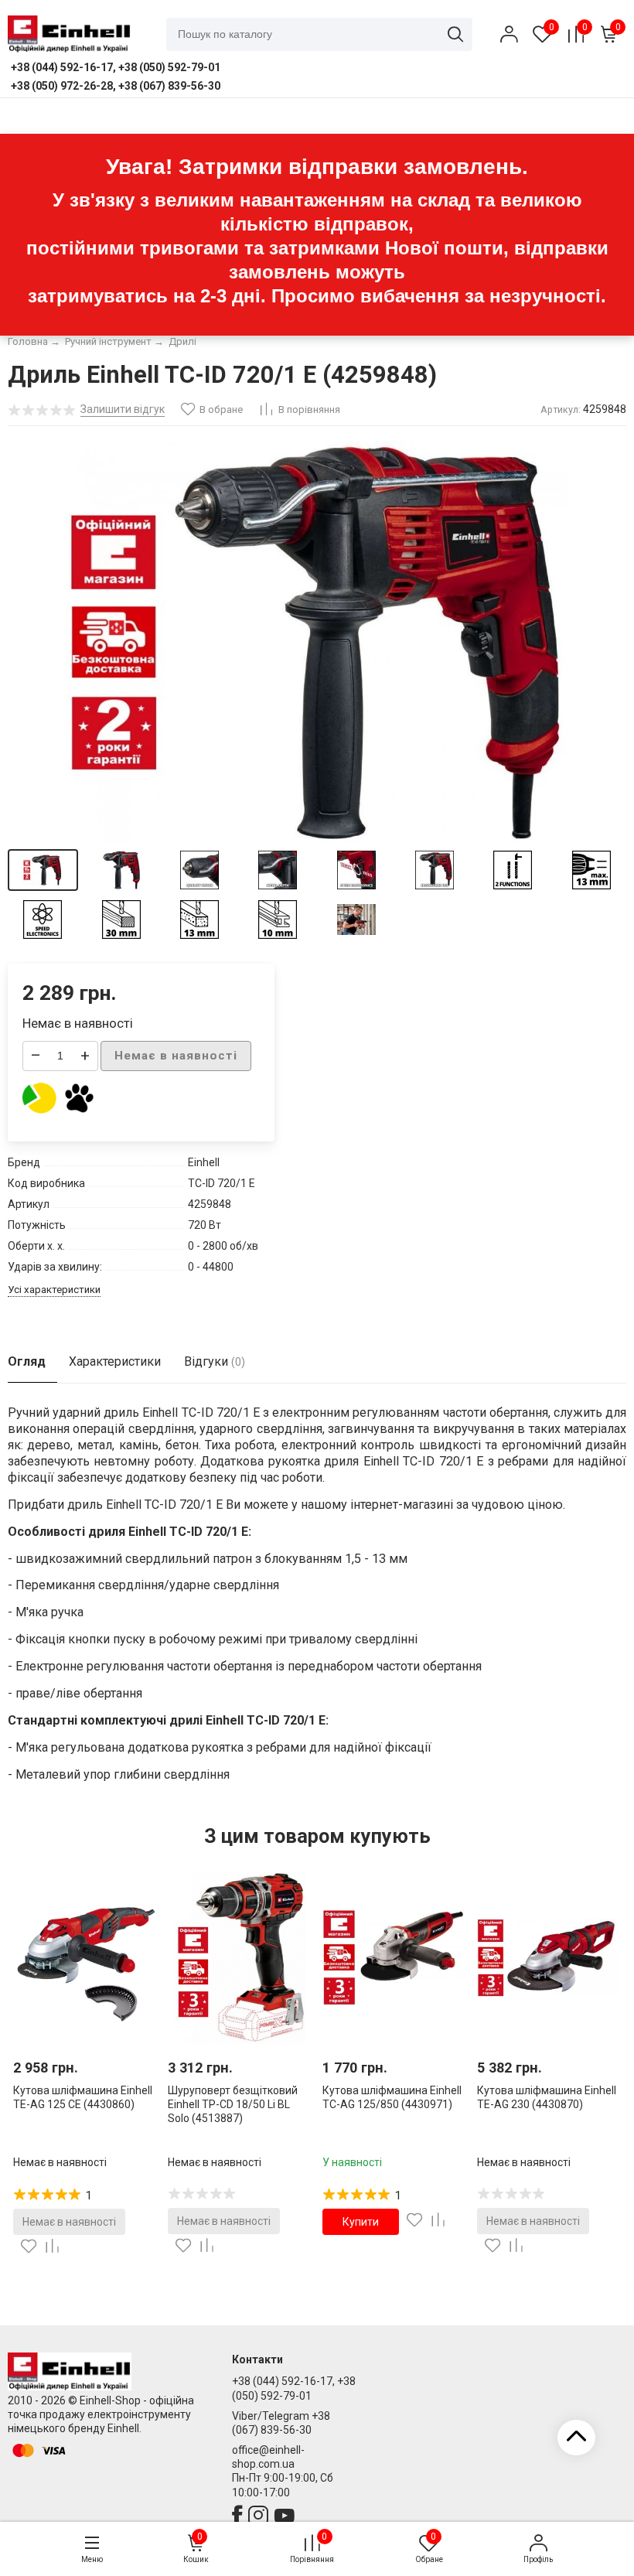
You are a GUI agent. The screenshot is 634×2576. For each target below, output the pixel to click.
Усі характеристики (54, 1290)
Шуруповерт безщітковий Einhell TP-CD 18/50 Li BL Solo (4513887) (233, 2104)
